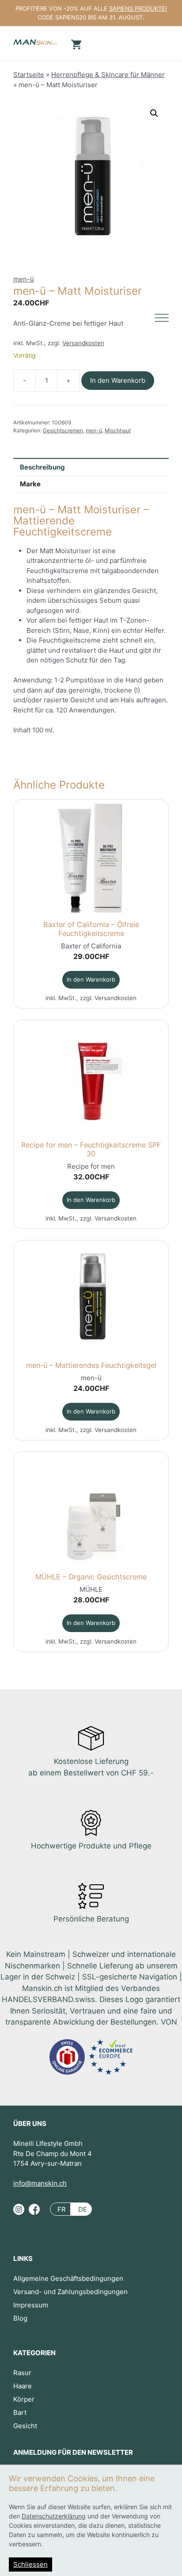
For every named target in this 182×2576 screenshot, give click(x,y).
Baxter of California (91, 946)
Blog (20, 2318)
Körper (24, 2399)
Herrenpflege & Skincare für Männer (108, 75)
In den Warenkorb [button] (91, 979)
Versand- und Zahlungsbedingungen (70, 2292)
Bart (20, 2412)
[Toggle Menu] (162, 318)
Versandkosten (83, 343)
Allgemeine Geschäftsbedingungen (68, 2278)
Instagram (19, 2213)
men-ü (24, 279)
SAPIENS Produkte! (138, 8)
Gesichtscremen (63, 430)
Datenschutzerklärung (54, 2516)
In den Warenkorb (118, 380)
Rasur (22, 2373)
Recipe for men (91, 1166)
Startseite (29, 75)
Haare (23, 2386)
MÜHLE (91, 1589)
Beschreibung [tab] (42, 467)
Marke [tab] (30, 484)
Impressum (31, 2305)
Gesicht (25, 2426)
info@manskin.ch (40, 2183)
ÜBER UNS (30, 2124)
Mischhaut (118, 430)
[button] (154, 113)
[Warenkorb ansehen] (75, 44)
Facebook (34, 2213)
